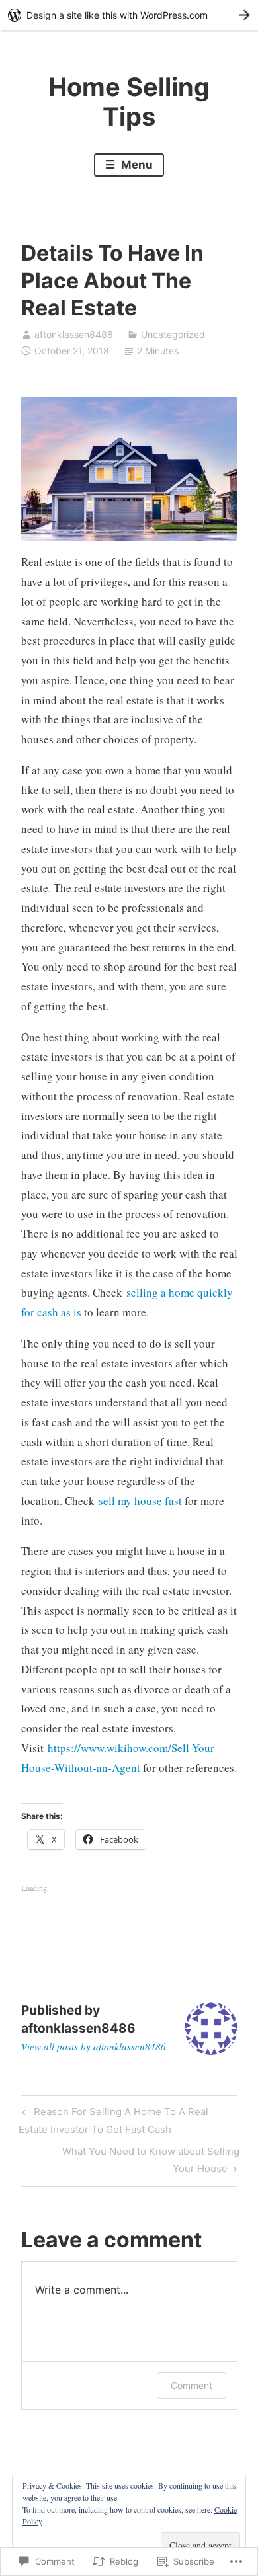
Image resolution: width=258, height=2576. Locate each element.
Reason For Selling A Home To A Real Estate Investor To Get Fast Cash (113, 2120)
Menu (136, 165)
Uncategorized (173, 334)
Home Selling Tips (129, 102)
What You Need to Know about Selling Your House (130, 2159)
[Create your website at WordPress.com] (129, 15)
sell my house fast (140, 1501)
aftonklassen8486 (74, 334)
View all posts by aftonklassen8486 (94, 2046)
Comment (192, 2385)
